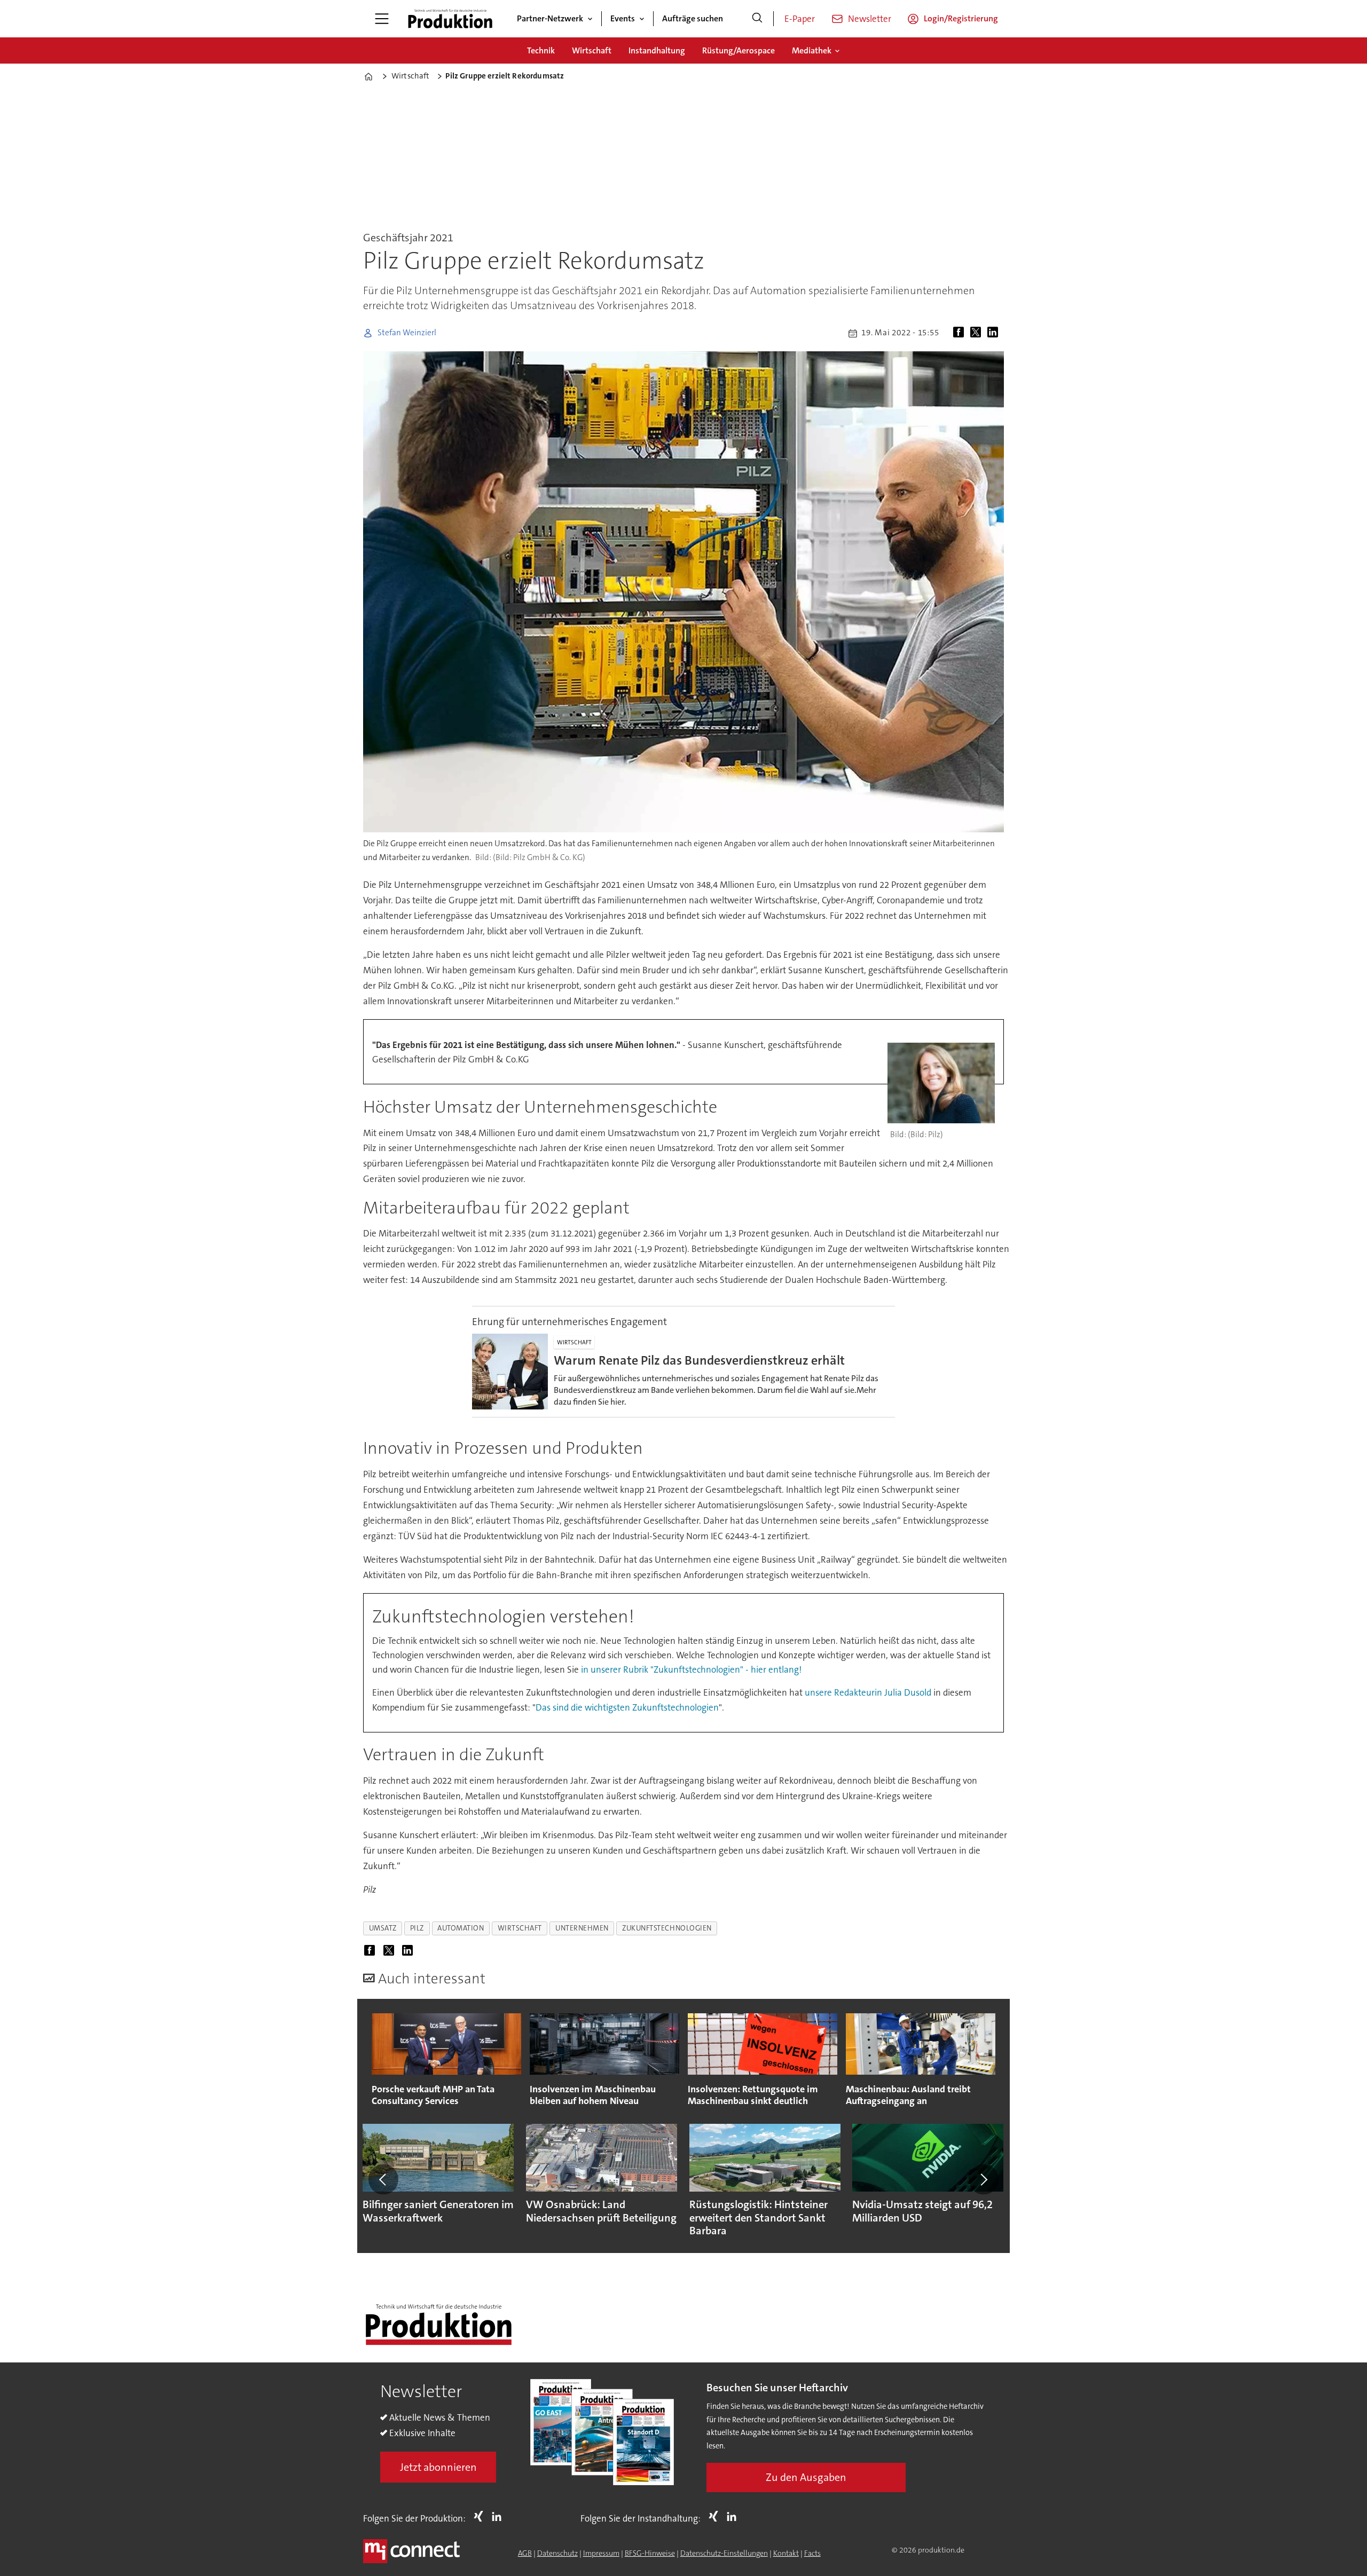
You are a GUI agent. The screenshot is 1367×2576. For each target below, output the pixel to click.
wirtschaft (520, 1928)
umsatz (383, 1928)
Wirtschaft (592, 50)
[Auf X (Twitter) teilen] (978, 333)
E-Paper (800, 19)
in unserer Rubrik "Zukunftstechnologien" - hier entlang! (691, 1669)
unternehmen (582, 1928)
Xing (481, 2516)
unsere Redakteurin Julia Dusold (868, 1692)
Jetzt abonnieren (438, 2467)
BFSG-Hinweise (650, 2553)
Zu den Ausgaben (806, 2477)
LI (499, 2516)
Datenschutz (557, 2553)
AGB (525, 2553)
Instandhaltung (657, 50)
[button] (383, 2179)
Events (623, 18)
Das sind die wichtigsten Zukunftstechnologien (627, 1707)
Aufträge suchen (693, 18)
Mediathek (812, 50)
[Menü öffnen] (382, 19)
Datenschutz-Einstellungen (724, 2553)
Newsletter (870, 19)
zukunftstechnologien (667, 1928)
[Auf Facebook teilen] (961, 333)
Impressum (601, 2553)
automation (461, 1928)
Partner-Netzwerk (550, 18)
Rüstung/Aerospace (739, 50)
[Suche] (757, 19)
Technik (541, 50)
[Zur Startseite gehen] (450, 19)
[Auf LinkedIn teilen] (995, 333)
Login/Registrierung (961, 18)
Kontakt (786, 2553)
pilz (417, 1928)
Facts (812, 2553)
